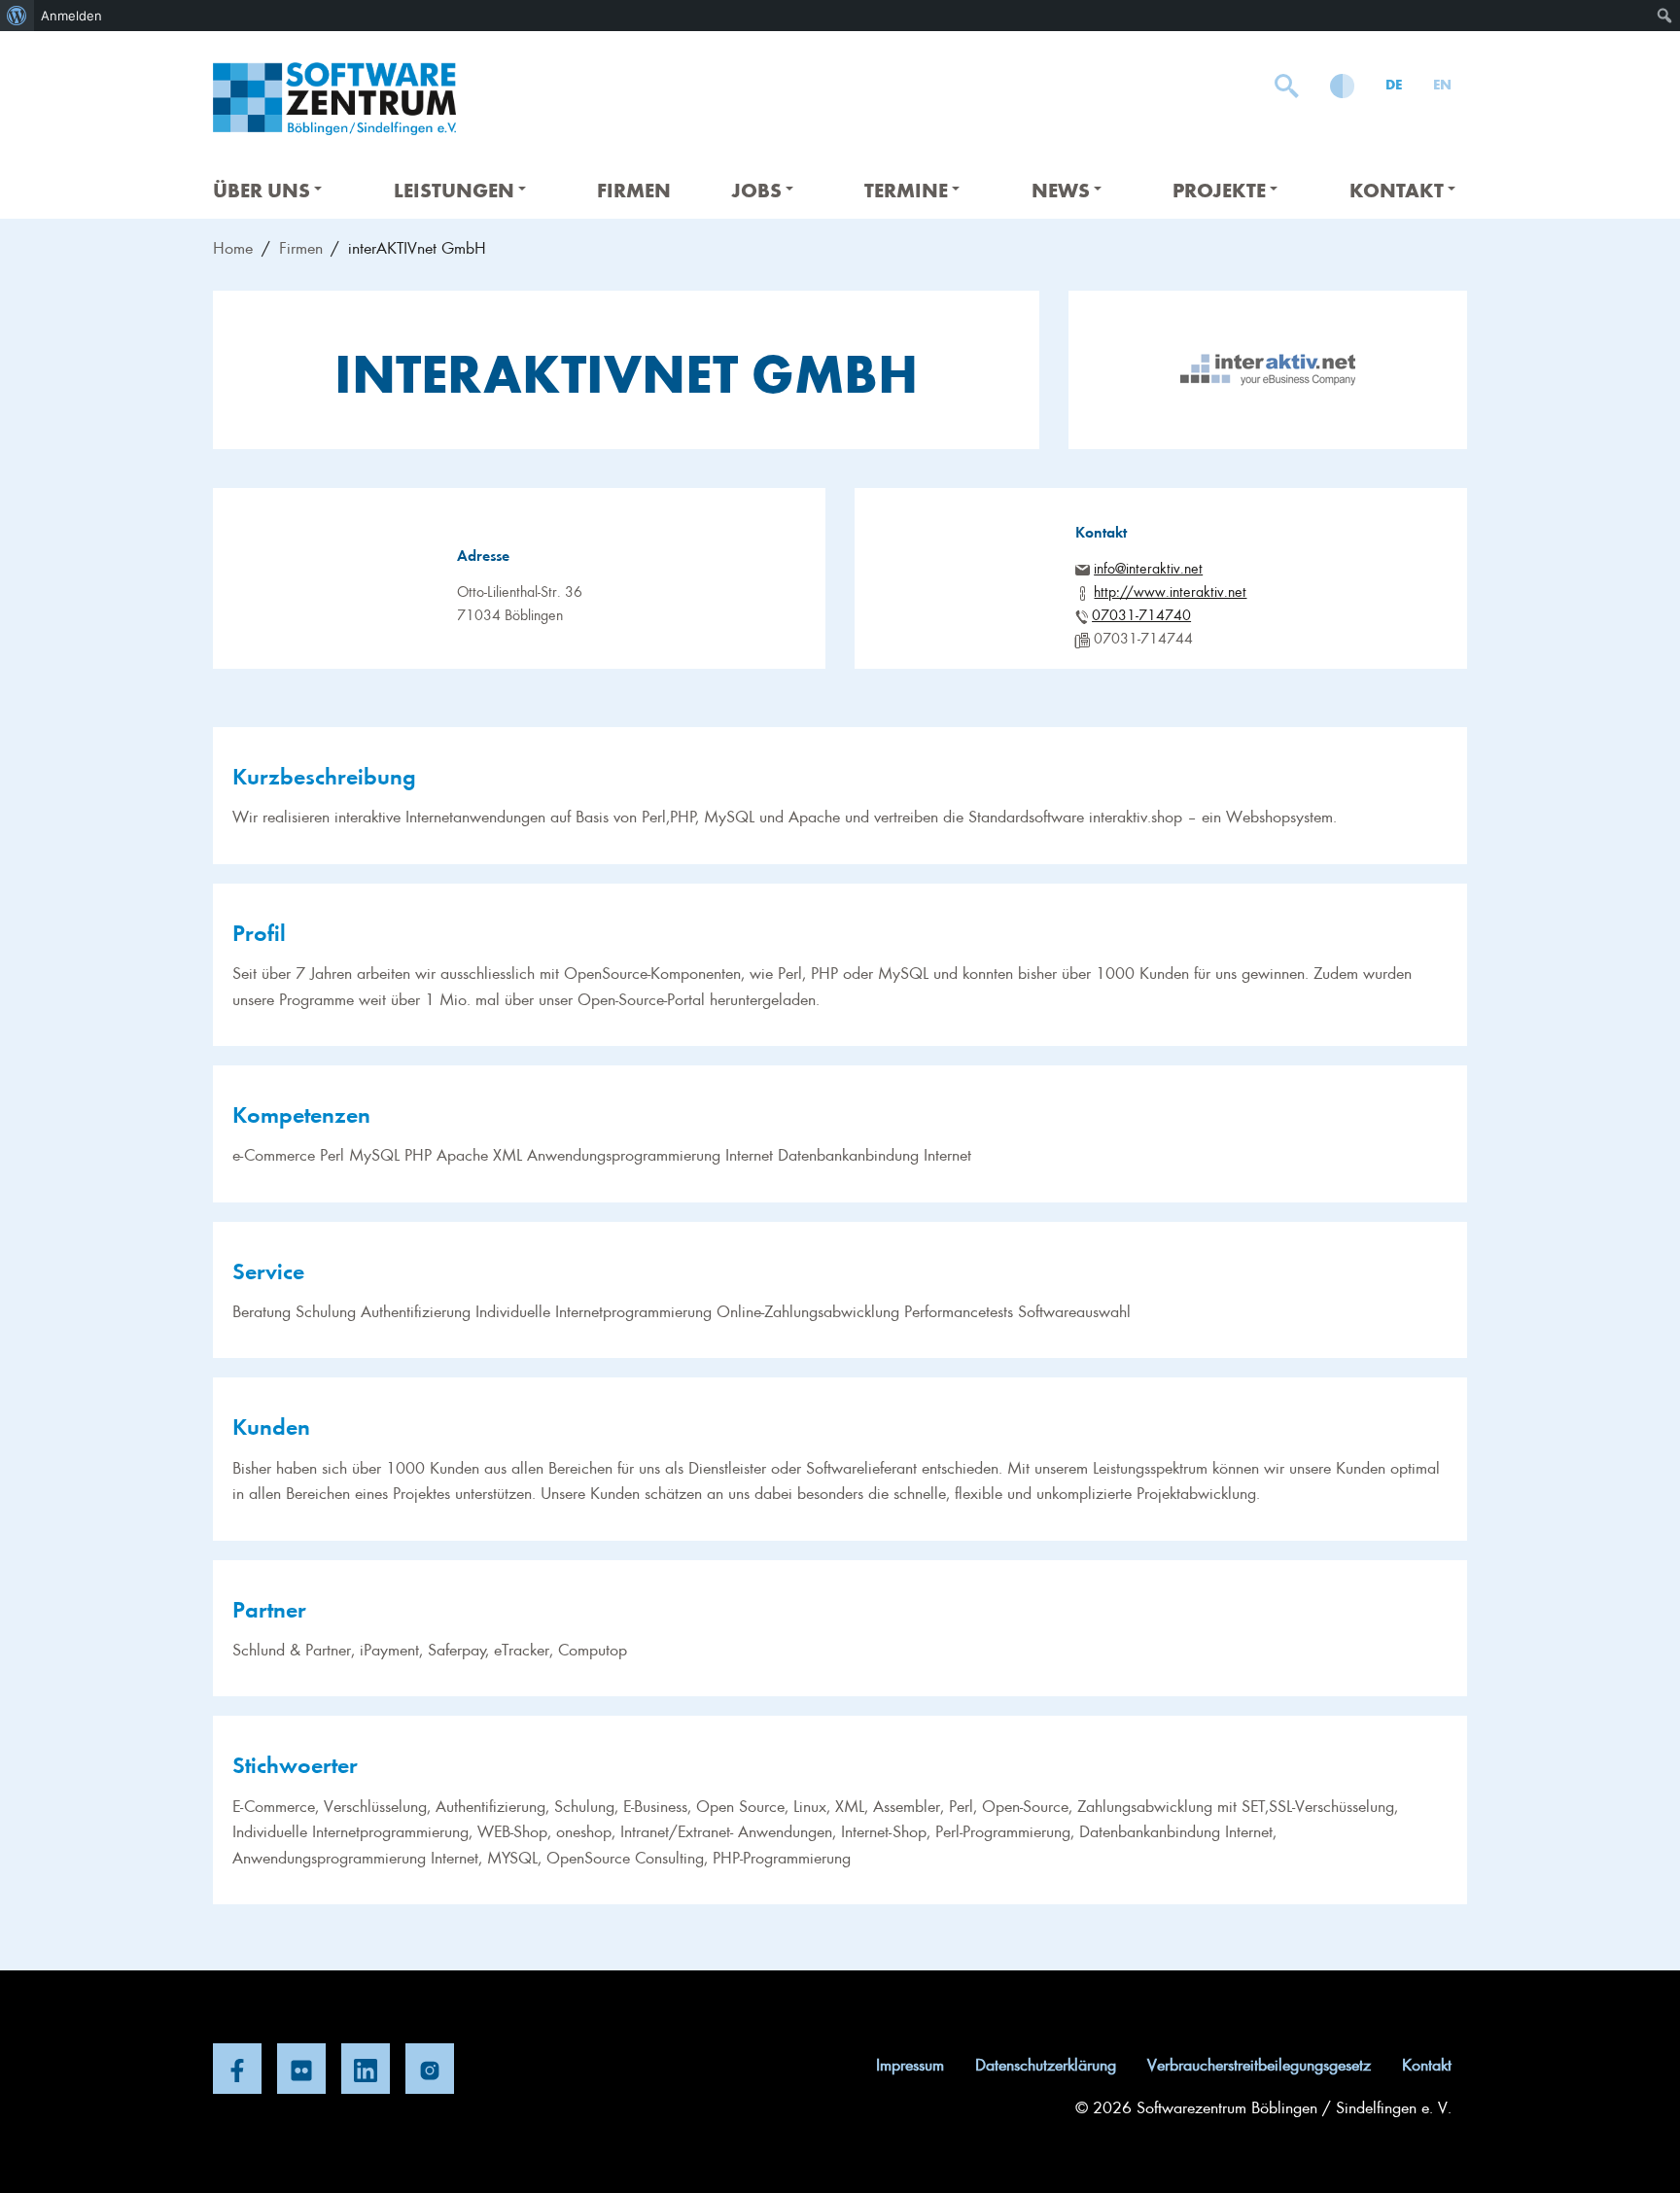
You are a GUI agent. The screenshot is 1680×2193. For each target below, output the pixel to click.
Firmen (634, 189)
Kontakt (1397, 189)
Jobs (756, 189)
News (1061, 189)
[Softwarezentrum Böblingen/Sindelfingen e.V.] (334, 99)
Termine (906, 189)
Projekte (1219, 189)
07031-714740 (1141, 614)
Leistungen (454, 189)
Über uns (262, 189)
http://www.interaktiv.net (1170, 591)
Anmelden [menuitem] (71, 16)
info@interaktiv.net (1148, 568)
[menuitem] (17, 16)
